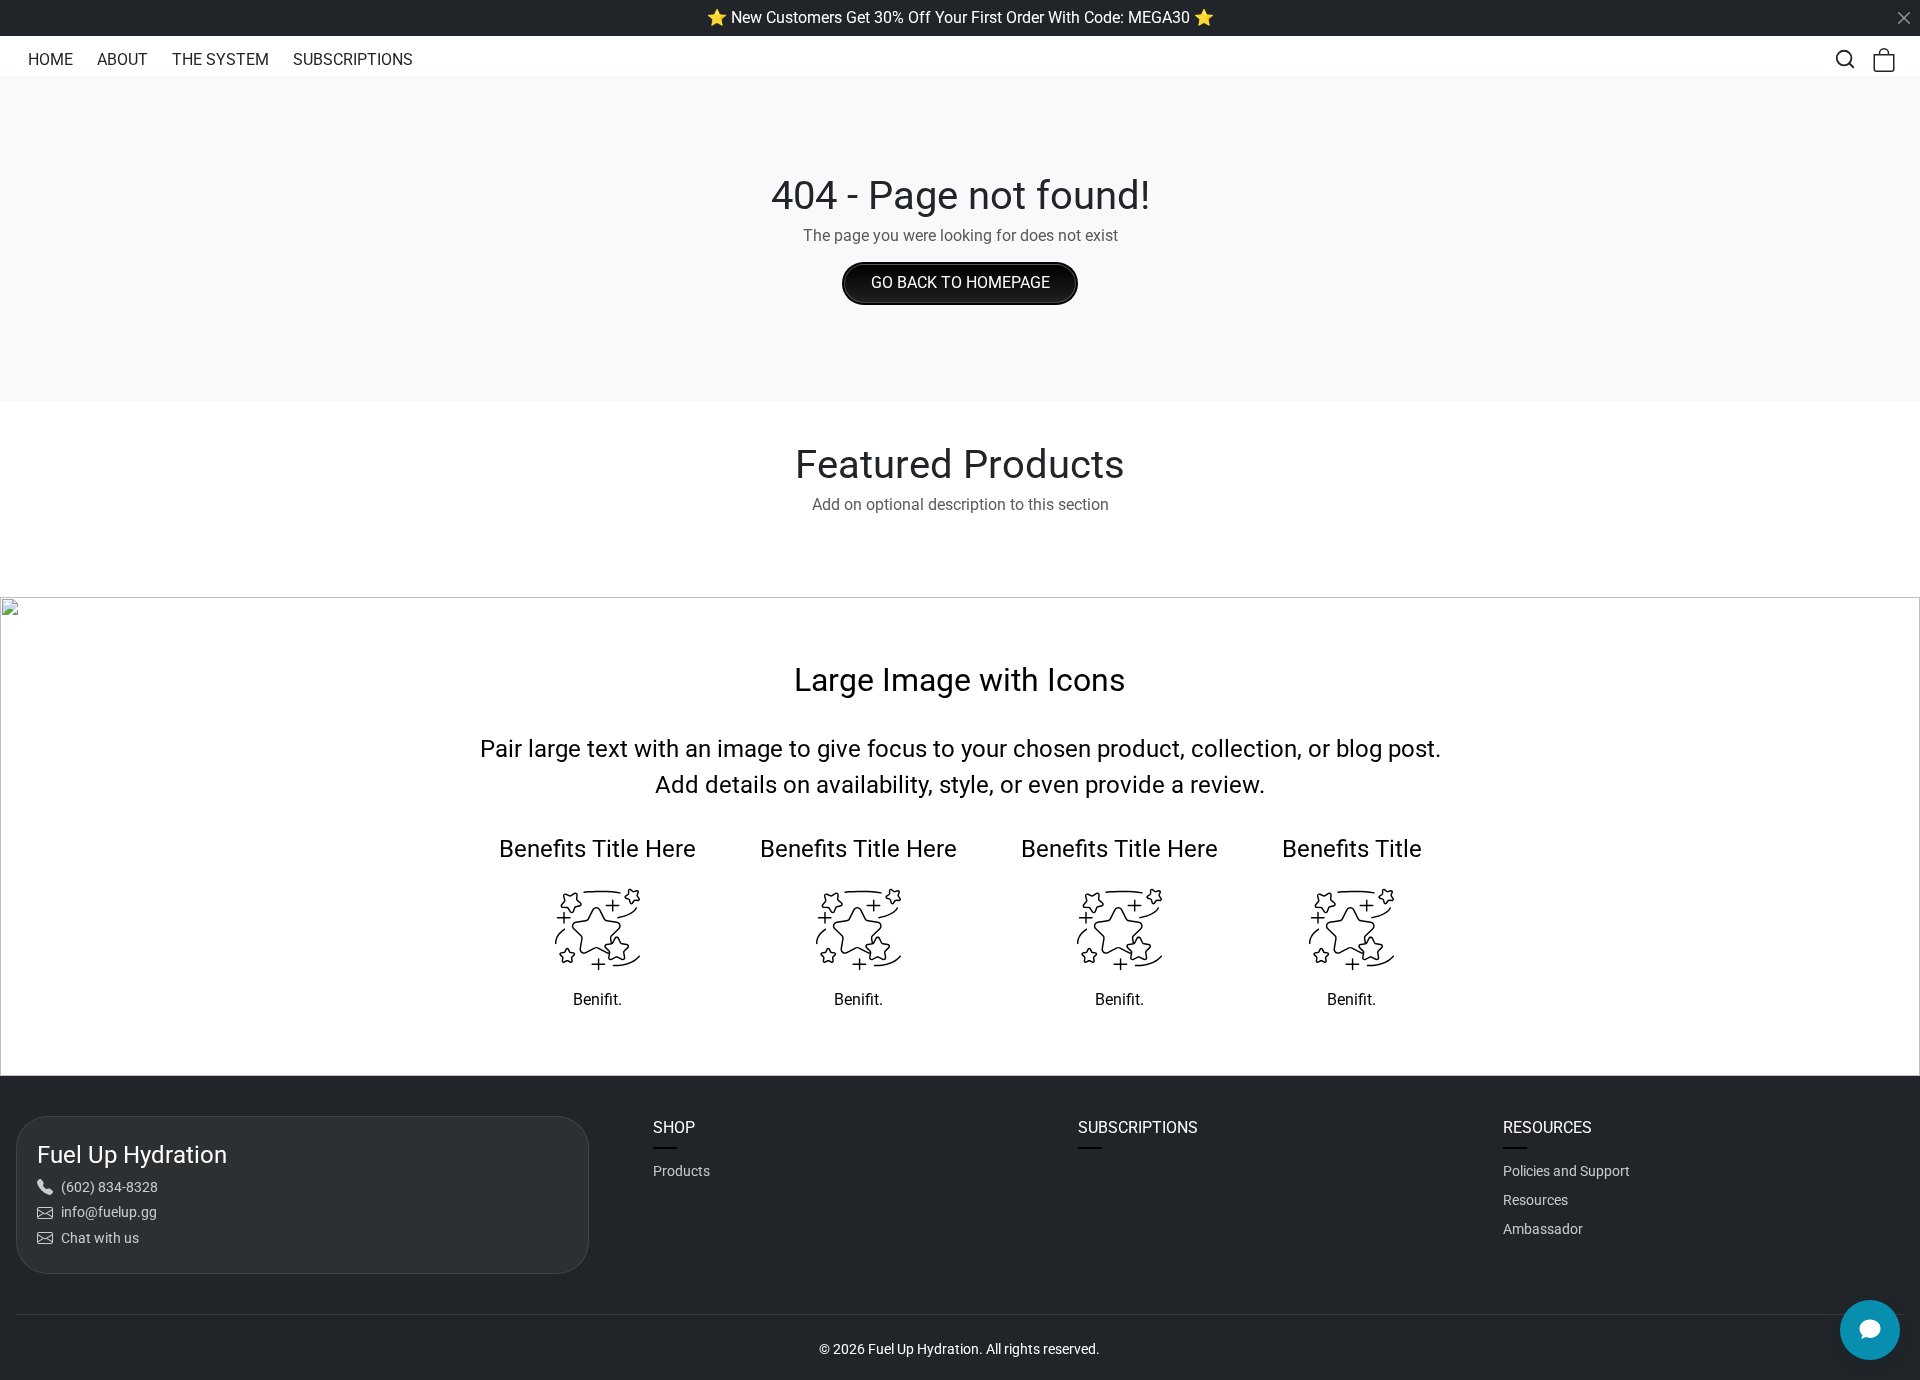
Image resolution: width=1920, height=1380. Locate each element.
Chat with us (100, 1238)
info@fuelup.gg (109, 1212)
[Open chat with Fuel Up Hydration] (1870, 1330)
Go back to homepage (960, 282)
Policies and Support (1566, 1171)
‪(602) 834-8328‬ (109, 1187)
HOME (50, 59)
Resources (1535, 1200)
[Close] (1904, 18)
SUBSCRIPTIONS (353, 59)
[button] (1845, 59)
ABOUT (122, 59)
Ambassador (1543, 1229)
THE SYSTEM (220, 59)
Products (681, 1171)
